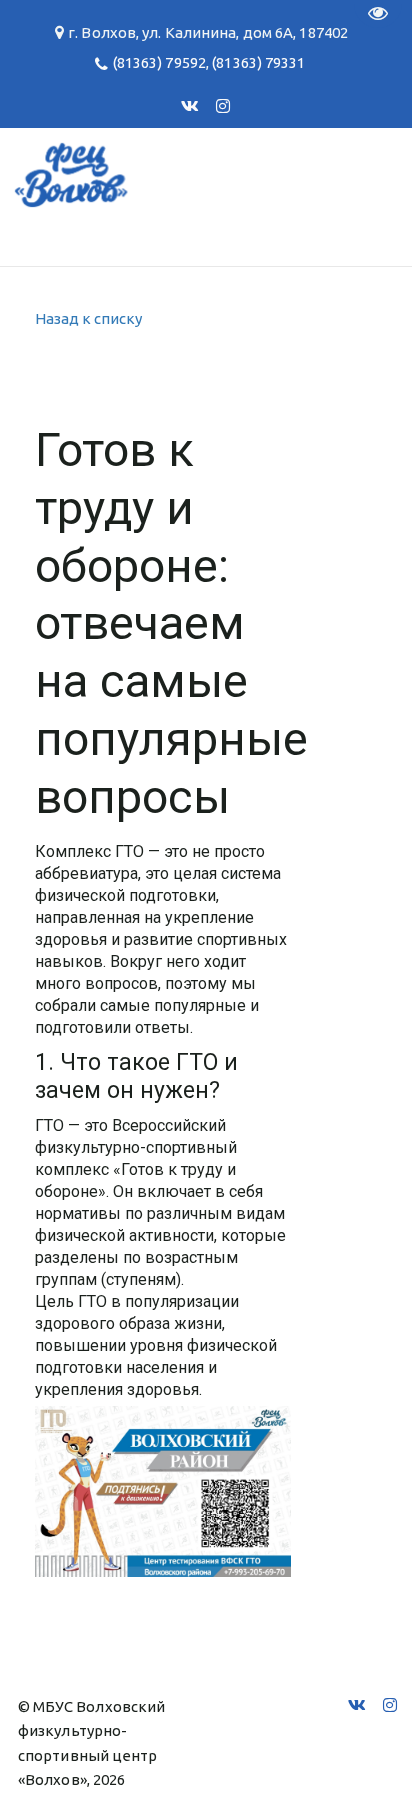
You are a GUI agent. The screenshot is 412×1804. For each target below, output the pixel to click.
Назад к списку (88, 318)
